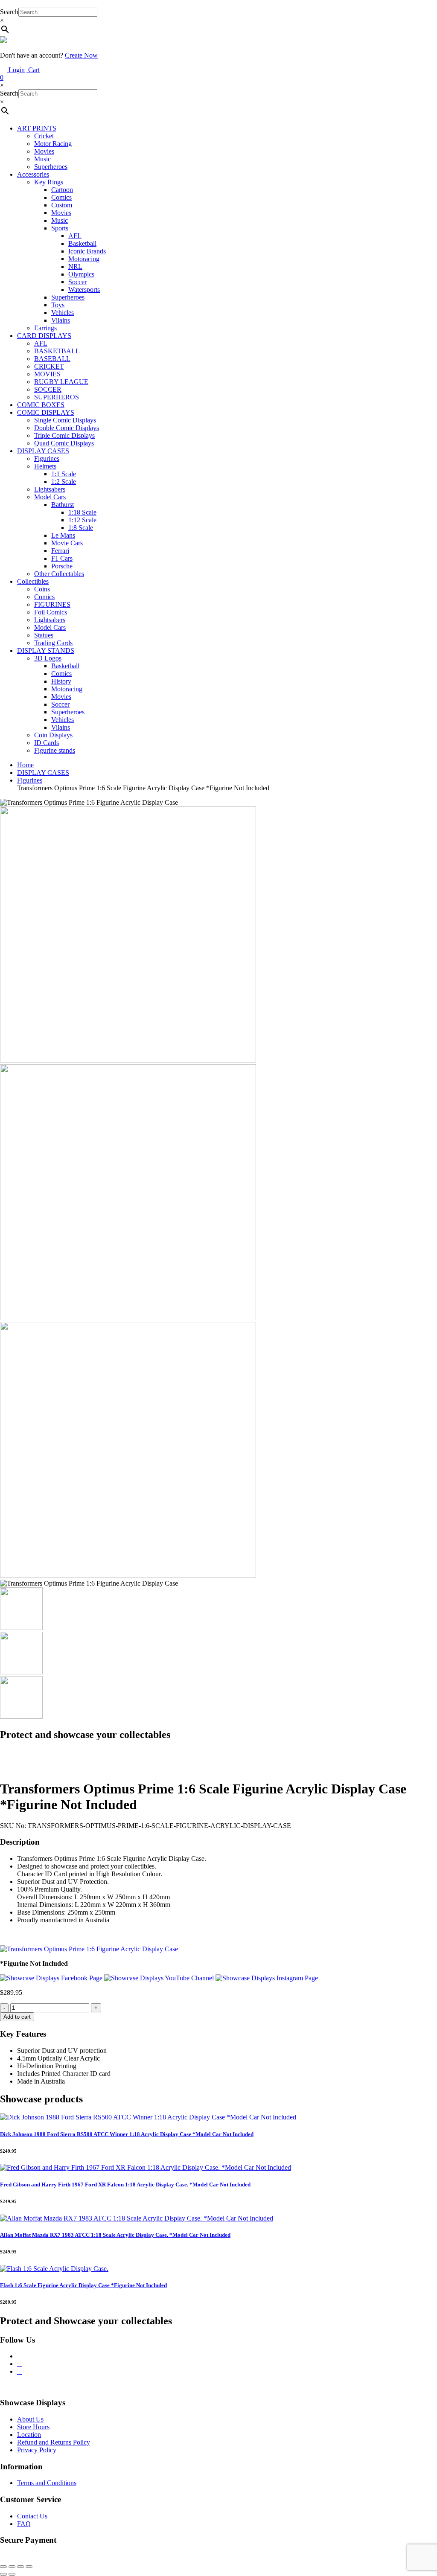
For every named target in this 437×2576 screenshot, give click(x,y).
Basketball (82, 243)
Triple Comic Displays (64, 435)
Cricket (44, 136)
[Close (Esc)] (29, 2567)
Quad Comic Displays (64, 443)
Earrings (45, 328)
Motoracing (84, 259)
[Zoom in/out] (3, 2567)
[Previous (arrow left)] (3, 2574)
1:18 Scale (82, 512)
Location (29, 2435)
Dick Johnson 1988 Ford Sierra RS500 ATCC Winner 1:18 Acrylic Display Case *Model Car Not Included (127, 2134)
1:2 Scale (64, 482)
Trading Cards (53, 643)
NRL (75, 266)
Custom (62, 205)
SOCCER (48, 389)
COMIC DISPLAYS (46, 412)
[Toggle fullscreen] (12, 2567)
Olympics (81, 274)
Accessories (33, 174)
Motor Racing (53, 144)
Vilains (61, 320)
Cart (20, 74)
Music (42, 159)
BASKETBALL (57, 351)
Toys (58, 305)
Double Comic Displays (67, 428)
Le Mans (63, 535)
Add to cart (17, 2017)
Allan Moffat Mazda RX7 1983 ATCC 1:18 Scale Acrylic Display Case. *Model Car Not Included (115, 2235)
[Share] (20, 2567)
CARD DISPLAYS (44, 336)
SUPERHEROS (57, 397)
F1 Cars (62, 558)
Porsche (62, 566)
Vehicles (63, 313)
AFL (75, 236)
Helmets (45, 466)
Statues (44, 635)
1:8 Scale (81, 528)
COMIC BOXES (41, 405)
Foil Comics (51, 612)
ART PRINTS (37, 128)
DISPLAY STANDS (46, 651)
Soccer (77, 282)
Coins (42, 589)
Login (16, 70)
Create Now (81, 55)
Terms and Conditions (47, 2483)
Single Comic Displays (65, 420)
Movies (44, 151)
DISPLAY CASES (43, 451)
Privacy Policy (37, 2450)
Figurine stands (55, 750)
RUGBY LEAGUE (61, 382)
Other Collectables (59, 574)
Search (9, 12)
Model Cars (50, 497)
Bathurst (63, 505)
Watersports (84, 290)
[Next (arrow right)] (12, 2574)
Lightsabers (50, 489)
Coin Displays (53, 735)
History (61, 681)
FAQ (24, 2524)
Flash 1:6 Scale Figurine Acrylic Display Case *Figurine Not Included (83, 2285)
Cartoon (62, 190)
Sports (60, 228)
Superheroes (51, 167)
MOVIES (47, 374)
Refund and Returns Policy (54, 2442)
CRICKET (49, 366)
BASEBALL (52, 359)
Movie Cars (67, 543)
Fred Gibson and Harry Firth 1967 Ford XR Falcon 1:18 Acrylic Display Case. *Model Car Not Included (125, 2185)
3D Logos (48, 658)
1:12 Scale (82, 520)
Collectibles (33, 581)
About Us (30, 2419)
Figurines (47, 458)
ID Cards (47, 743)
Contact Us (32, 2516)
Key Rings (49, 182)
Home (25, 765)
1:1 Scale (64, 474)
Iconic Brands (87, 251)
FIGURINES (52, 604)
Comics (61, 197)
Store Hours (33, 2427)
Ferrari (60, 551)
